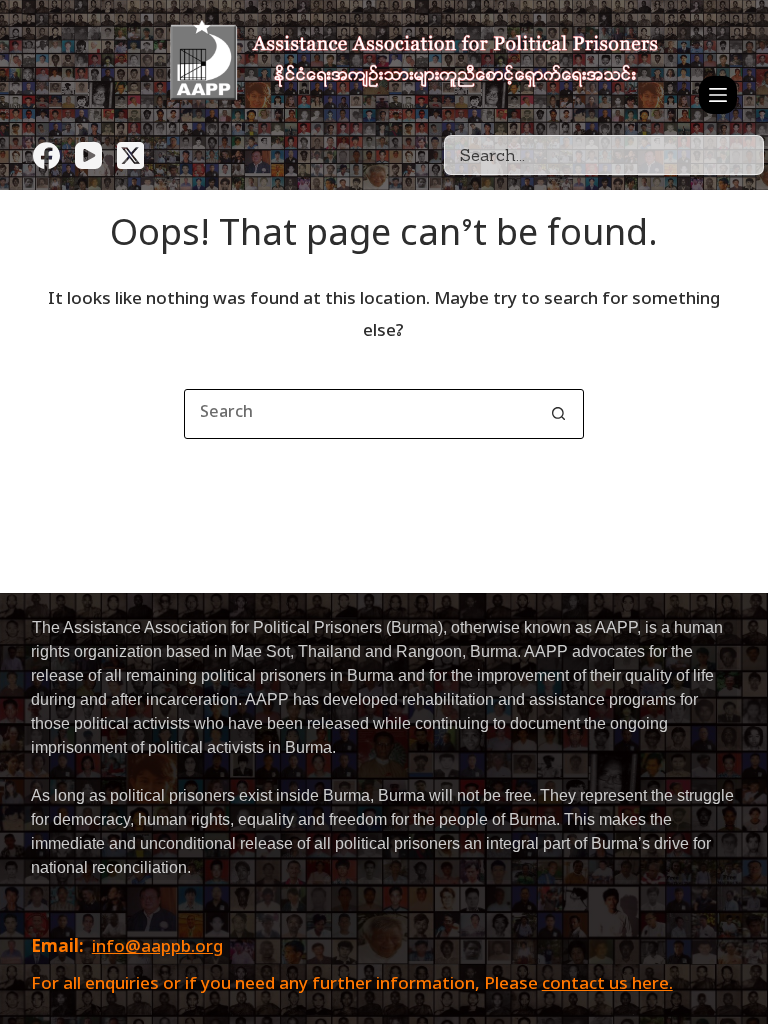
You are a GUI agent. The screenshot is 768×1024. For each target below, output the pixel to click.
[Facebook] (46, 155)
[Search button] (559, 414)
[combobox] (360, 414)
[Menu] (718, 95)
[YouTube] (88, 155)
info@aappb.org (157, 948)
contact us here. (607, 985)
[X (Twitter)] (130, 155)
